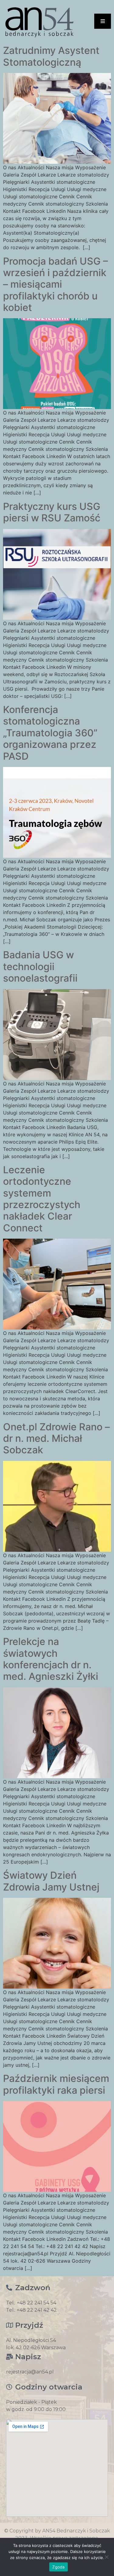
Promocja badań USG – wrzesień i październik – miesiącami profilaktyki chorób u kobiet (55, 284)
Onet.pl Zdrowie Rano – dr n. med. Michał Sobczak (56, 1438)
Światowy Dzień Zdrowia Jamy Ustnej (51, 1881)
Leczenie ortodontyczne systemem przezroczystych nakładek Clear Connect (42, 1199)
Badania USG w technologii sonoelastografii (40, 966)
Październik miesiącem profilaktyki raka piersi (56, 2084)
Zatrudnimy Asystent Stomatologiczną (51, 56)
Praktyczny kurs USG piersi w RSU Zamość (52, 512)
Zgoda (58, 2567)
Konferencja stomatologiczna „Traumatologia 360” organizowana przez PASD (50, 733)
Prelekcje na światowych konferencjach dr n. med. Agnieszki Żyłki (51, 1659)
